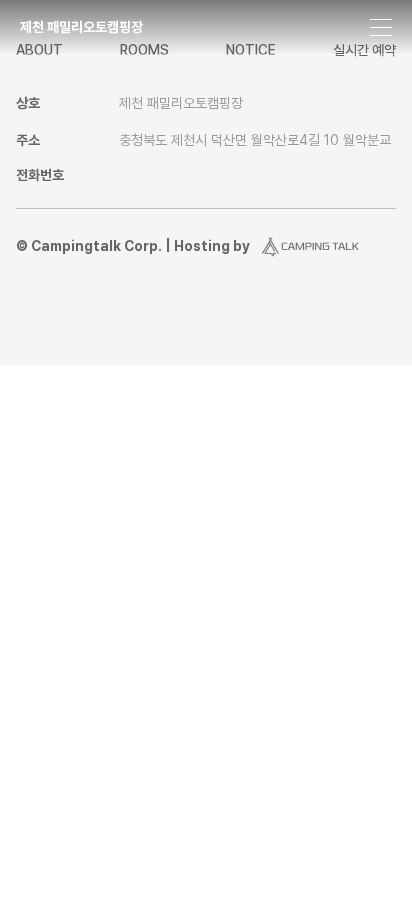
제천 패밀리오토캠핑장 (81, 27)
